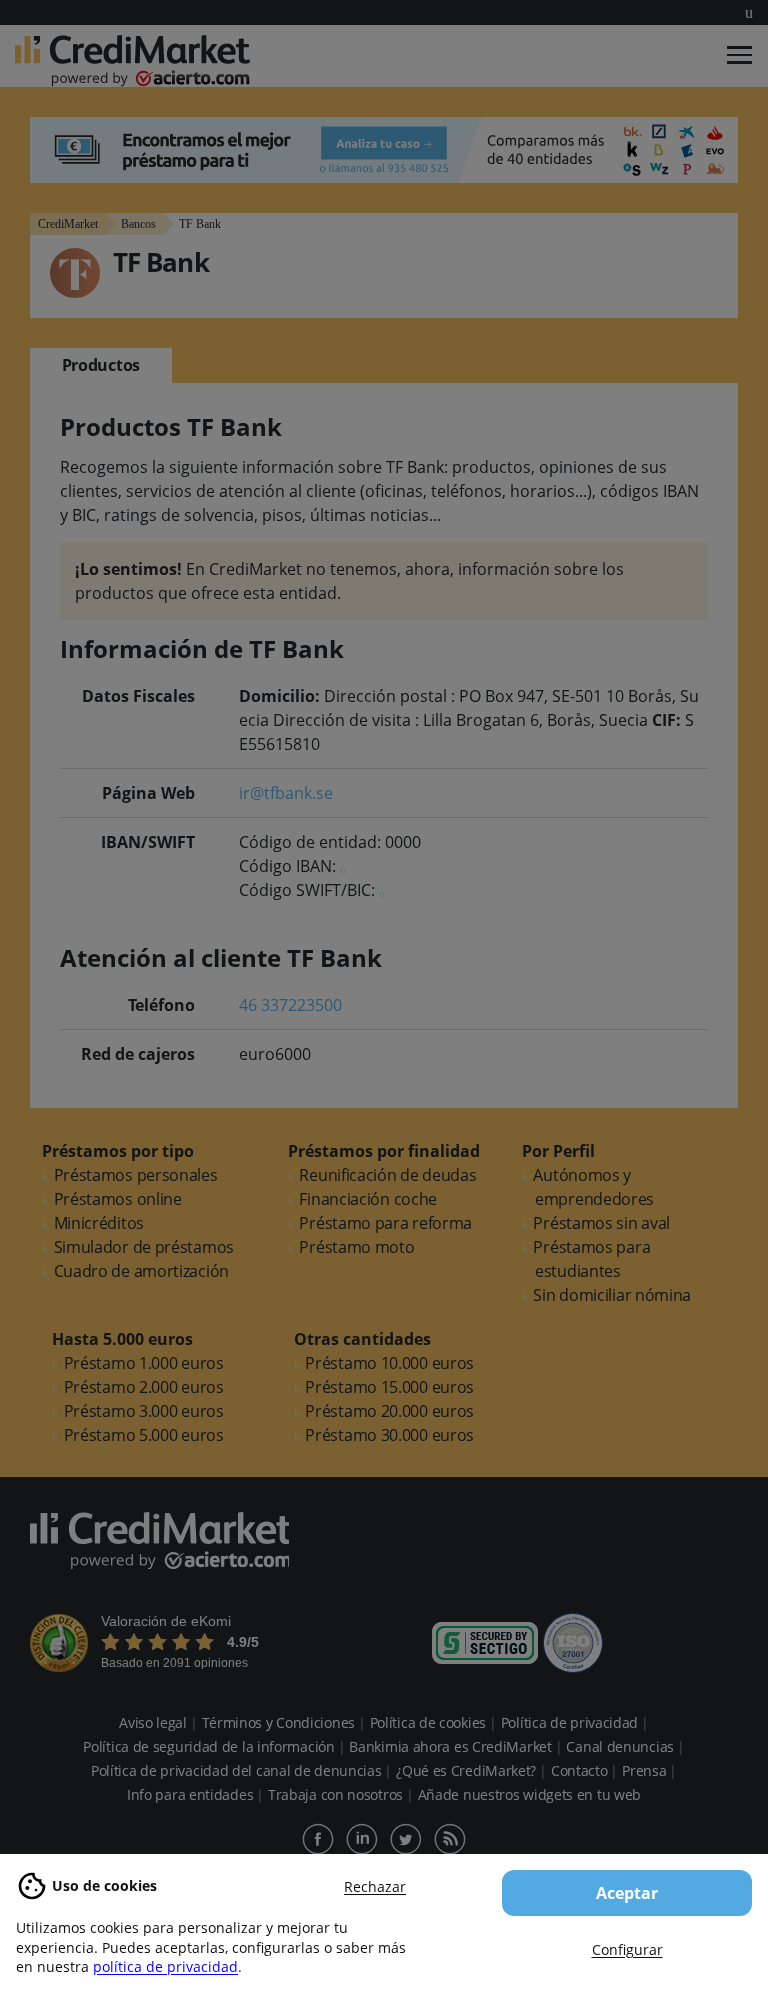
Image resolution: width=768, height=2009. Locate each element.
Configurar (627, 1949)
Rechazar (375, 1886)
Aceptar (627, 1893)
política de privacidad (165, 1966)
